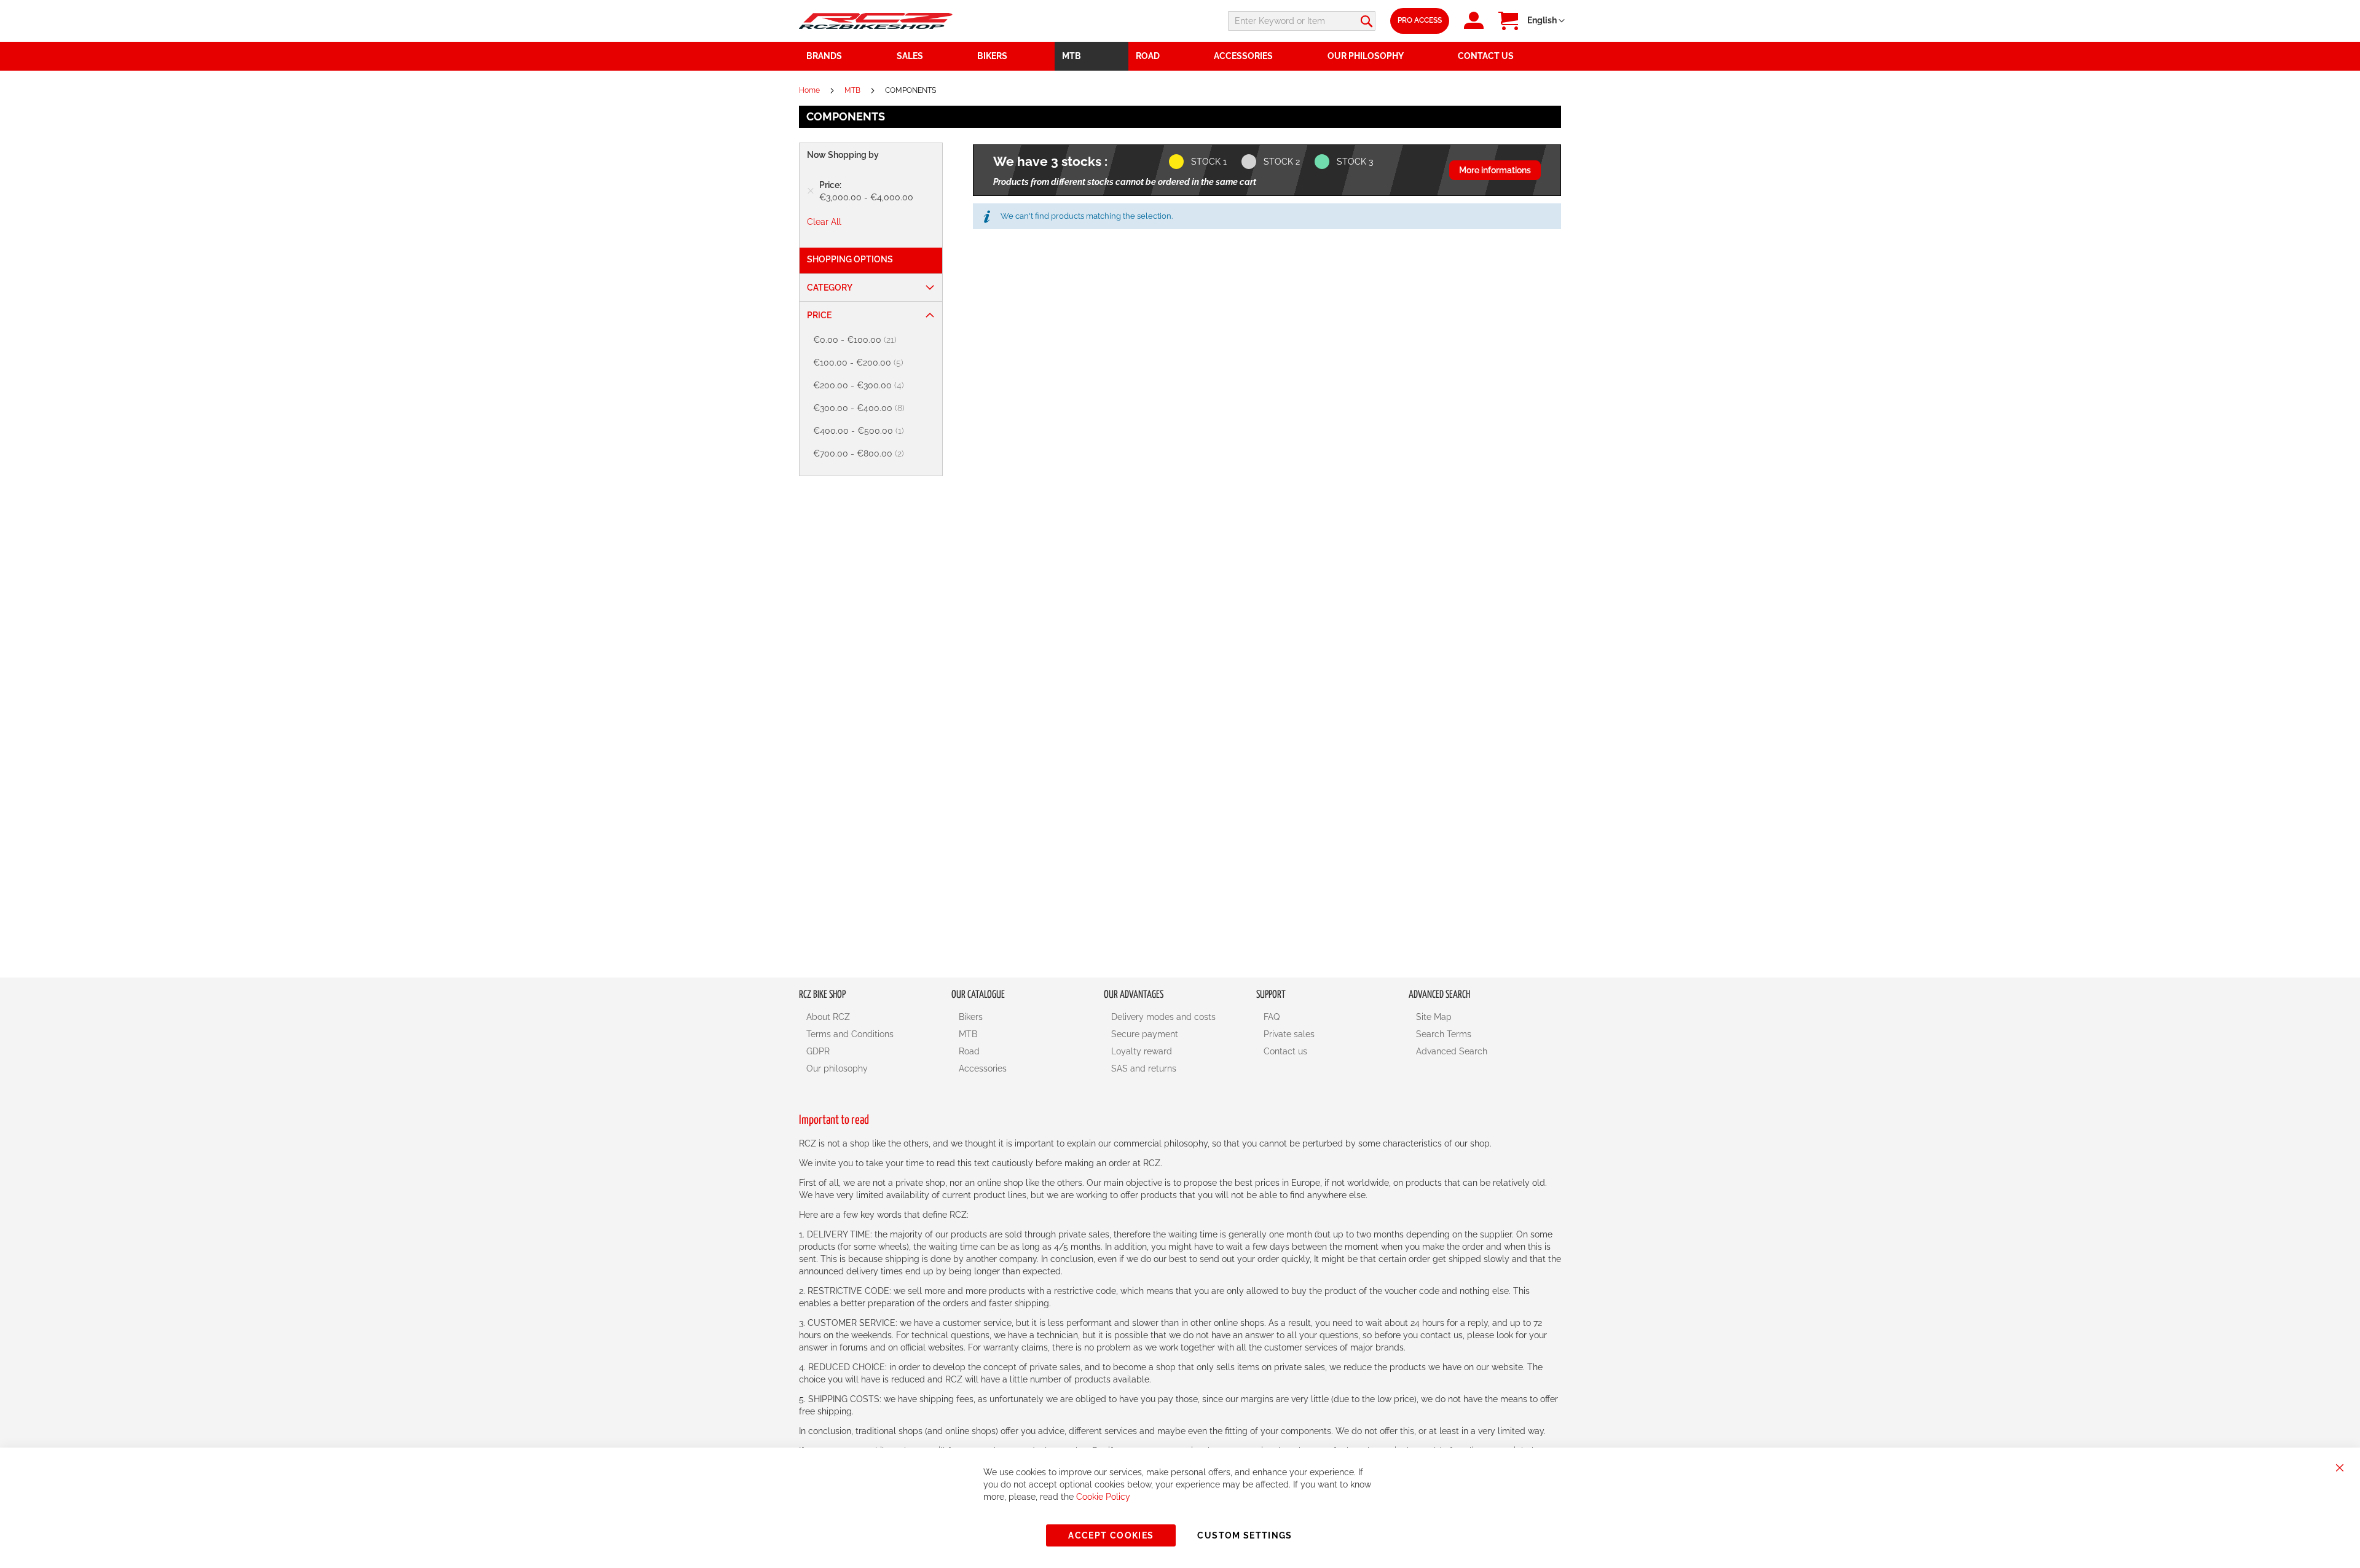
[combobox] (1302, 21)
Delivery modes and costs (1163, 1017)
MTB (853, 90)
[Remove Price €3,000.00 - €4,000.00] (811, 191)
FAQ (1272, 1017)
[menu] (1180, 56)
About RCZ (828, 1017)
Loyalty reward (1142, 1051)
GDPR (818, 1051)
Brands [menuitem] (824, 56)
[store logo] (876, 21)
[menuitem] (930, 56)
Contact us (1285, 1051)
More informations (1495, 170)
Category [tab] (830, 288)
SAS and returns (1144, 1068)
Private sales (1289, 1034)
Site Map (1434, 1017)
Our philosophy (837, 1068)
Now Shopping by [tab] (843, 155)
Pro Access (1420, 20)
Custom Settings (1245, 1535)
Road (969, 1051)
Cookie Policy (1103, 1497)
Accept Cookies (1111, 1535)
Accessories (983, 1068)
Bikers (971, 1017)
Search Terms (1444, 1034)
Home (810, 90)
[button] (1546, 21)
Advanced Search (1452, 1051)
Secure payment (1145, 1034)
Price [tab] (819, 315)
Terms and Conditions (850, 1034)
